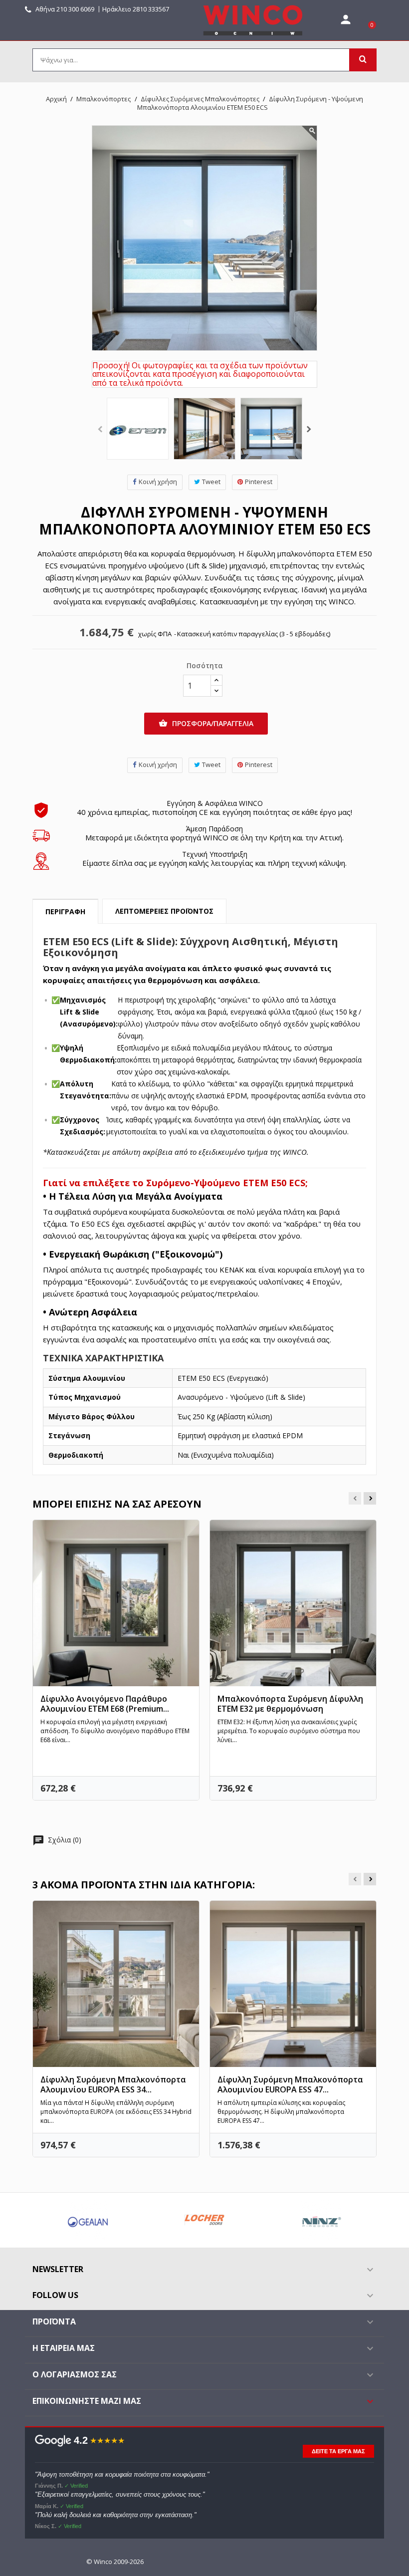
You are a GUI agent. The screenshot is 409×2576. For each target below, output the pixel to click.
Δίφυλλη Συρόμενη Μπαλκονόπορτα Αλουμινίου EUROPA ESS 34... (113, 2084)
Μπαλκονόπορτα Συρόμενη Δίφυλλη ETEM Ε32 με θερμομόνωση (290, 1704)
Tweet (211, 482)
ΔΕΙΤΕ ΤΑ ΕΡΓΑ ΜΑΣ (338, 2451)
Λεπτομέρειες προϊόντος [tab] (164, 911)
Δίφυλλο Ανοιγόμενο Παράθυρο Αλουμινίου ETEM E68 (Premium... (105, 1704)
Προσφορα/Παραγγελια (206, 723)
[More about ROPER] (284, 2220)
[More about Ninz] (168, 2220)
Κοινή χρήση (158, 482)
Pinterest (259, 482)
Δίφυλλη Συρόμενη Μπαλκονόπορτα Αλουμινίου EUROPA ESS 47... (290, 2084)
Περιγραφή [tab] (65, 911)
